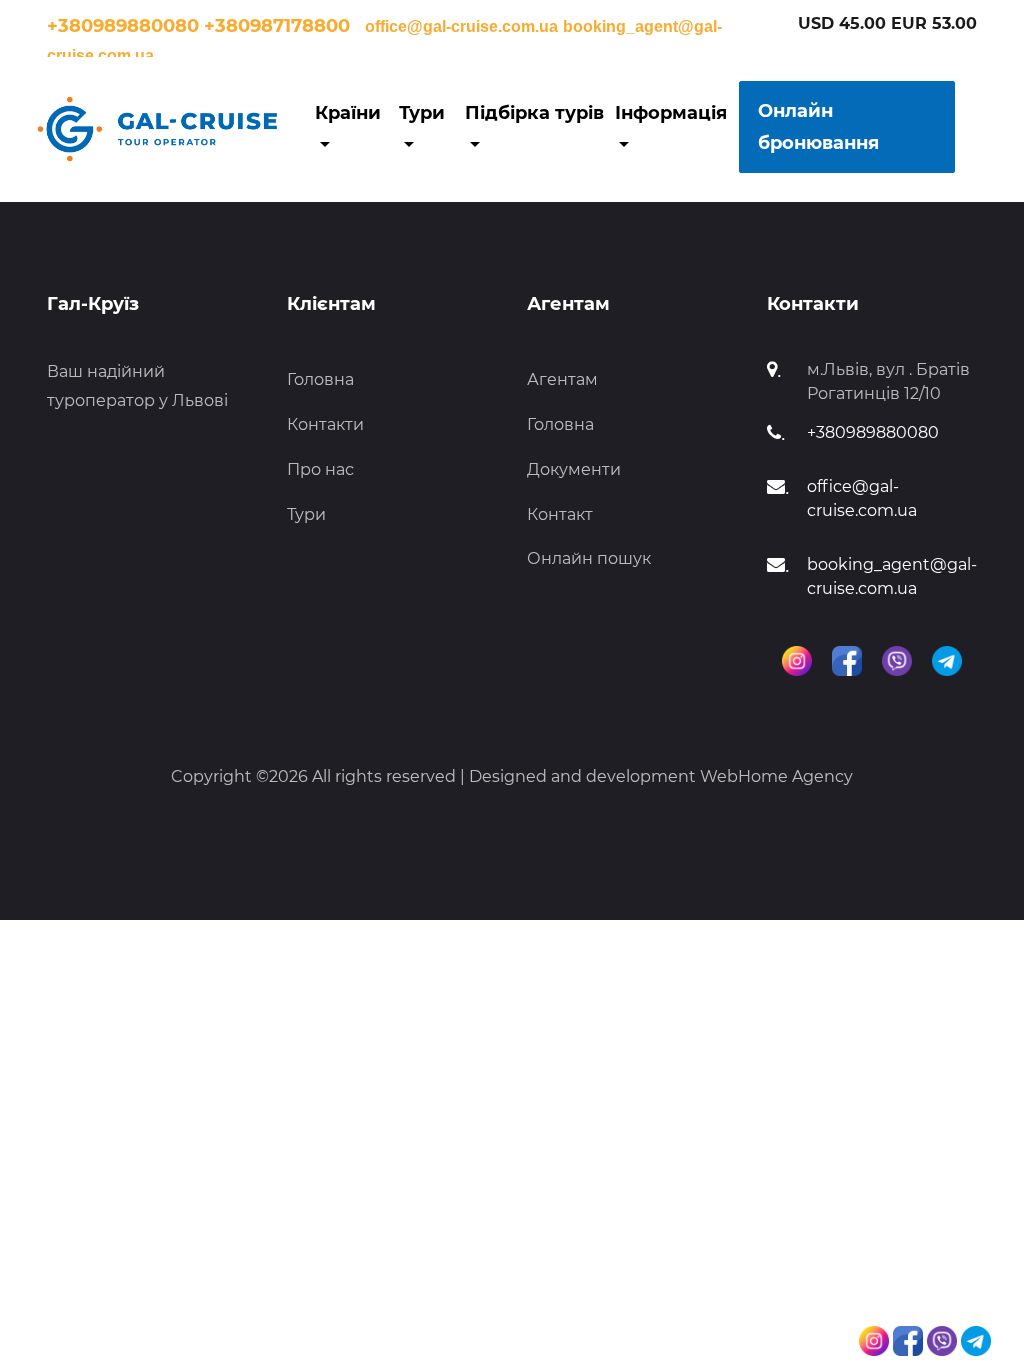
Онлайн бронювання (818, 127)
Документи (574, 469)
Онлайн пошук (589, 558)
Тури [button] (422, 113)
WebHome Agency (776, 776)
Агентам (562, 379)
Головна (320, 379)
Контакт (560, 514)
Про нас (320, 469)
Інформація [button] (671, 113)
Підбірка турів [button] (534, 113)
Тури (306, 514)
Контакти (325, 424)
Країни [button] (348, 113)
